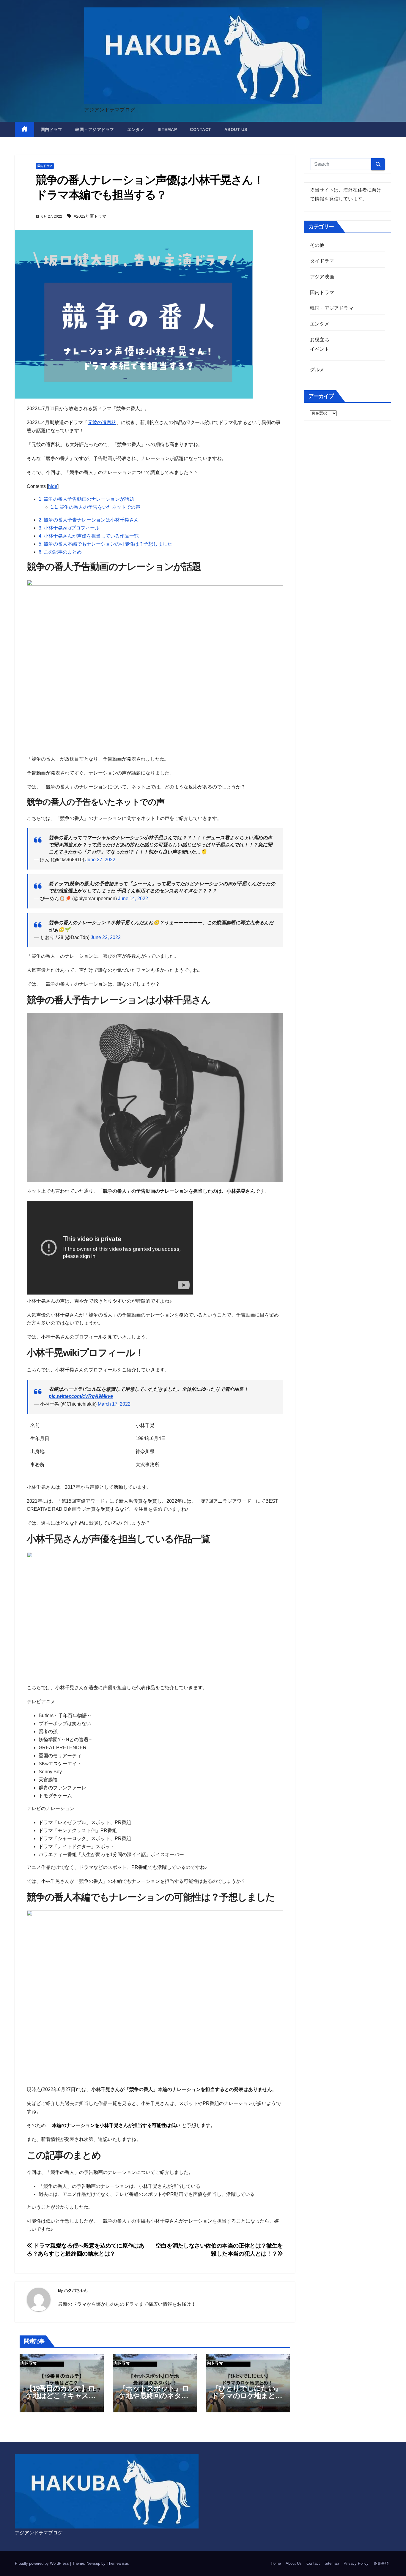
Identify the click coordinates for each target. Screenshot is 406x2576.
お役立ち (320, 340)
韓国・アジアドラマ (95, 129)
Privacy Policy (356, 2563)
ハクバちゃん (76, 2290)
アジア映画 (322, 277)
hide (53, 486)
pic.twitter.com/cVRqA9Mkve (81, 1396)
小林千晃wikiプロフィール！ (71, 528)
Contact (201, 129)
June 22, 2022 (106, 937)
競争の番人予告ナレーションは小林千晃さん (89, 520)
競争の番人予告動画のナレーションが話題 (86, 499)
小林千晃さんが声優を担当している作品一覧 (89, 536)
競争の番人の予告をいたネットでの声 (95, 507)
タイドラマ (322, 261)
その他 (317, 245)
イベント (320, 349)
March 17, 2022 (114, 1404)
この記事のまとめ (60, 552)
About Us (236, 129)
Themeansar (117, 2563)
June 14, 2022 (133, 899)
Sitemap (167, 129)
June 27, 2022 (100, 860)
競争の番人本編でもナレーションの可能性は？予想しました (105, 544)
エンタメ (136, 129)
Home (276, 2563)
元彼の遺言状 (102, 422)
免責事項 (381, 2563)
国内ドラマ (52, 129)
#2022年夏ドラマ (90, 216)
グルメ (317, 370)
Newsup (93, 2563)
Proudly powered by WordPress (43, 2563)
